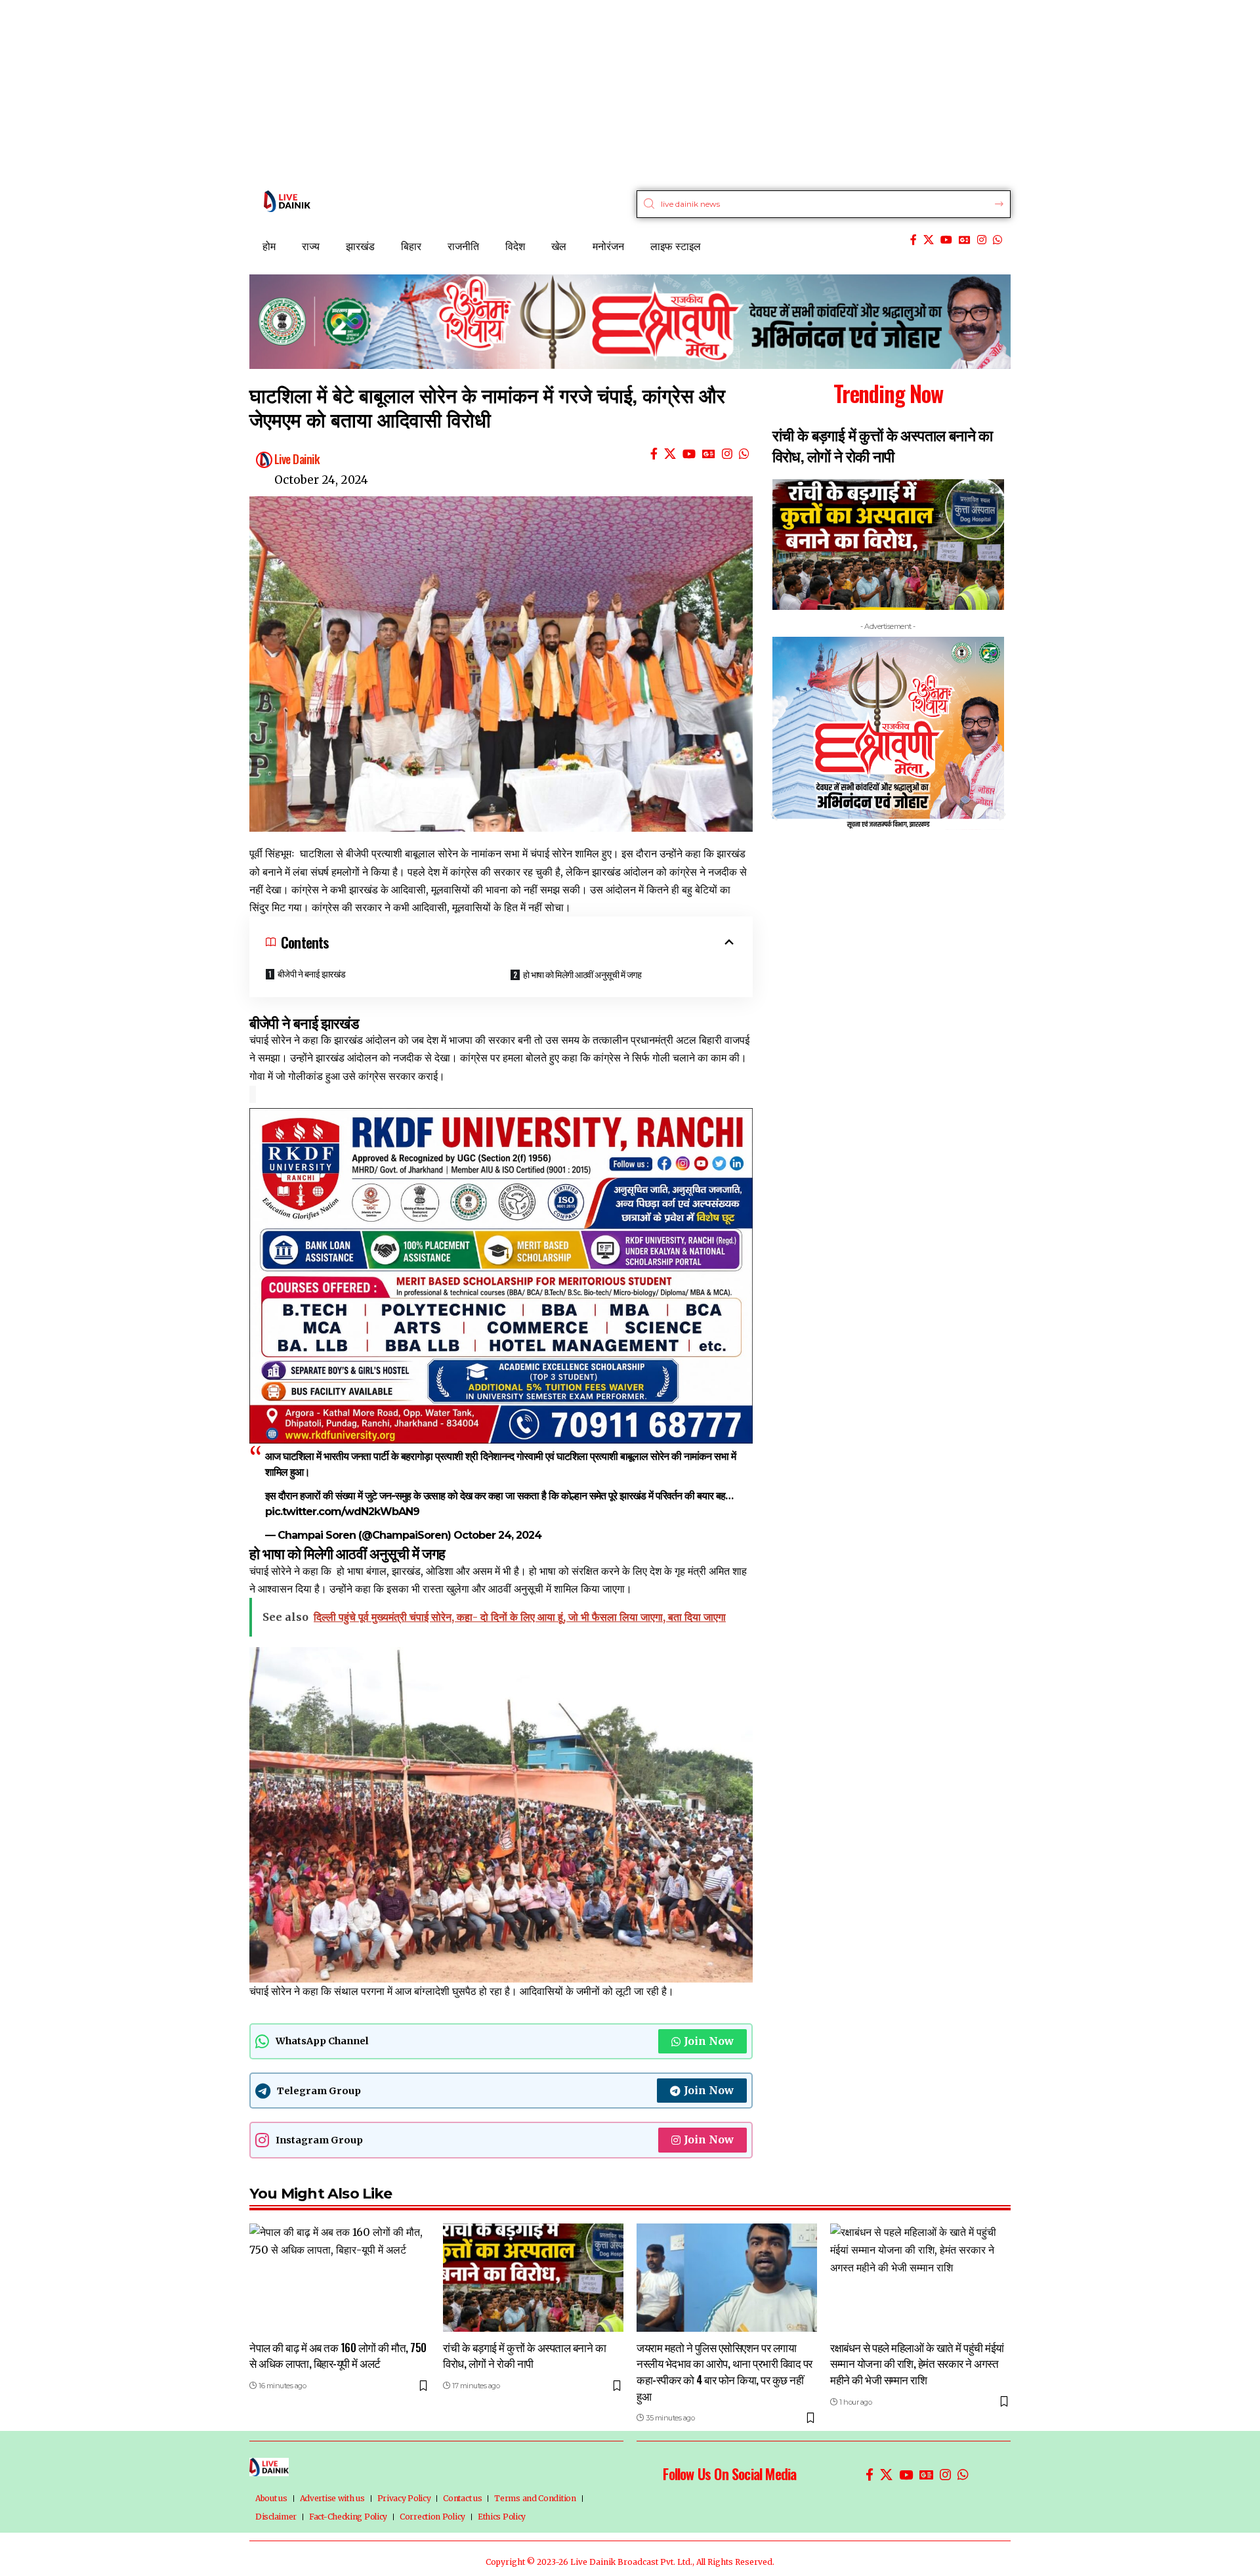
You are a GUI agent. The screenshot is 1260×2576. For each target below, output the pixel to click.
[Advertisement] (394, 92)
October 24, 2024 (497, 1535)
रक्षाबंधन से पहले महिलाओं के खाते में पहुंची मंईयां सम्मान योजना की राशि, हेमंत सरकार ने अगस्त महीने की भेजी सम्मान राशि (917, 2363)
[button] (774, 814)
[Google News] (965, 240)
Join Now (709, 2041)
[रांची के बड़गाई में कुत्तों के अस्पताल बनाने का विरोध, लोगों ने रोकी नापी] (533, 2278)
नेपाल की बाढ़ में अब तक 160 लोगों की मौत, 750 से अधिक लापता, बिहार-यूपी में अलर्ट (338, 2355)
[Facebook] (913, 240)
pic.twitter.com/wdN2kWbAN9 (342, 1512)
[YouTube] (946, 240)
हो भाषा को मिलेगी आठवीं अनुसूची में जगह (582, 974)
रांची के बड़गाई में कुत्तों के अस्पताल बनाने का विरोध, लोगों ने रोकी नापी (524, 2355)
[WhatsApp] (997, 240)
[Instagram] (982, 240)
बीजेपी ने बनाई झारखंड (312, 973)
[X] (929, 240)
